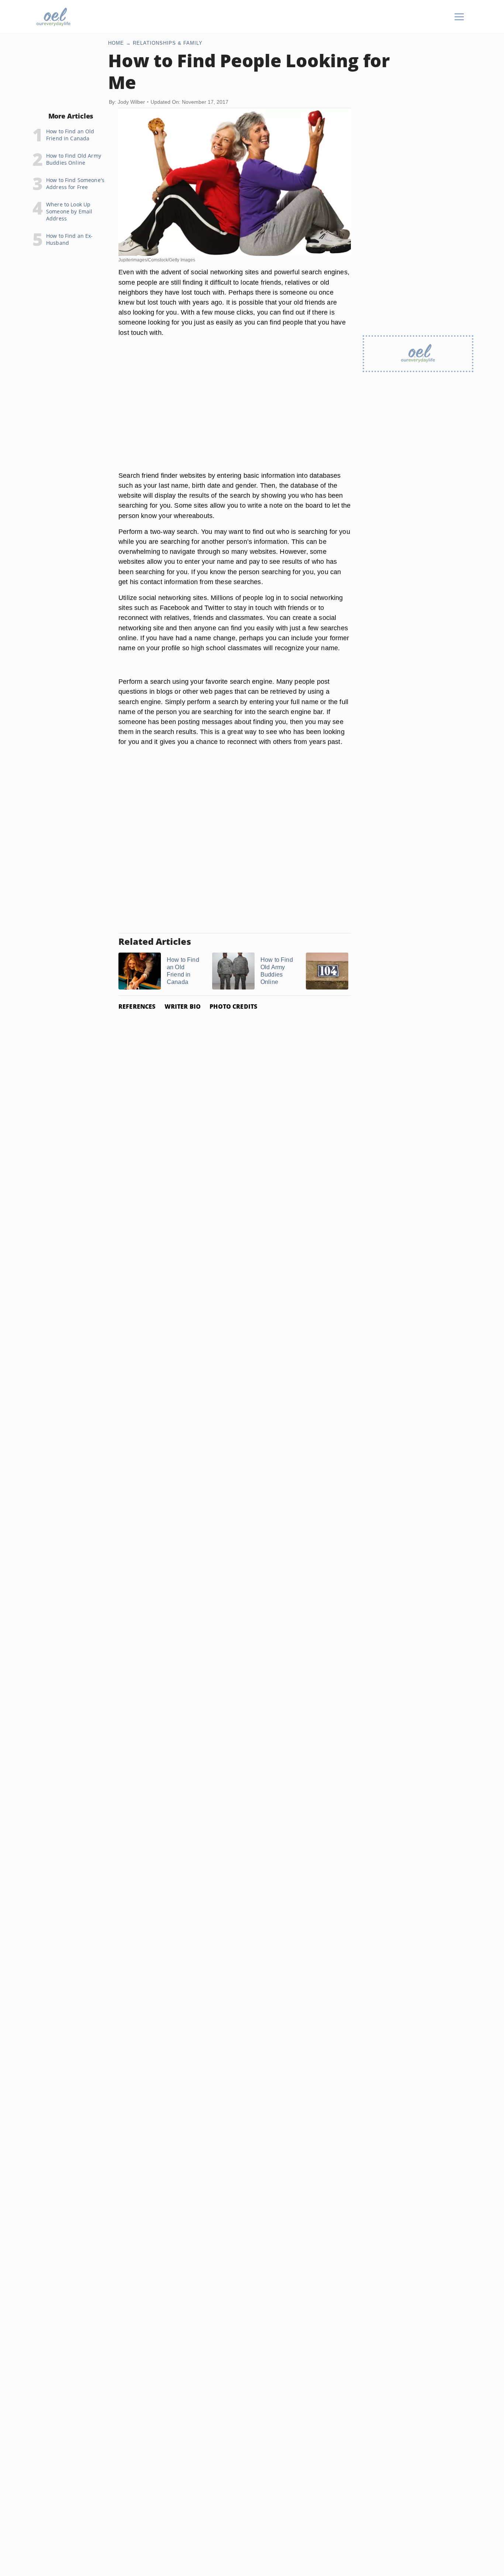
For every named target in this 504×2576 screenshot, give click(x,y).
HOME (116, 43)
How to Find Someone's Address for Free (75, 183)
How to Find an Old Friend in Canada (70, 135)
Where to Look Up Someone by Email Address (69, 211)
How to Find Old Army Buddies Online (74, 159)
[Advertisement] (235, 413)
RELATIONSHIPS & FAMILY (168, 43)
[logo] (53, 17)
